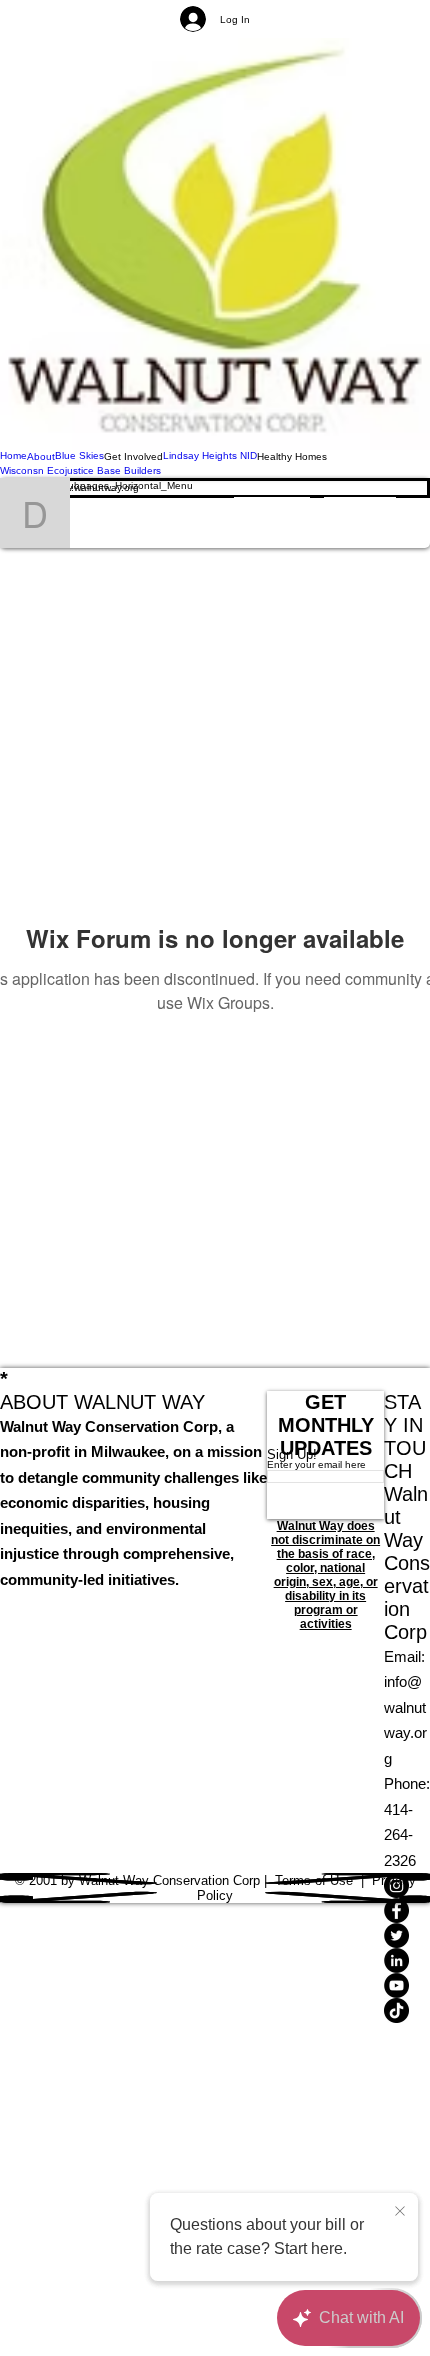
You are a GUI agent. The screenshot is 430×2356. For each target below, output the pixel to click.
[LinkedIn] (407, 1960)
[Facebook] (407, 1910)
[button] (133, 457)
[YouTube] (407, 1985)
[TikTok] (407, 2010)
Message (272, 512)
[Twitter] (407, 1935)
